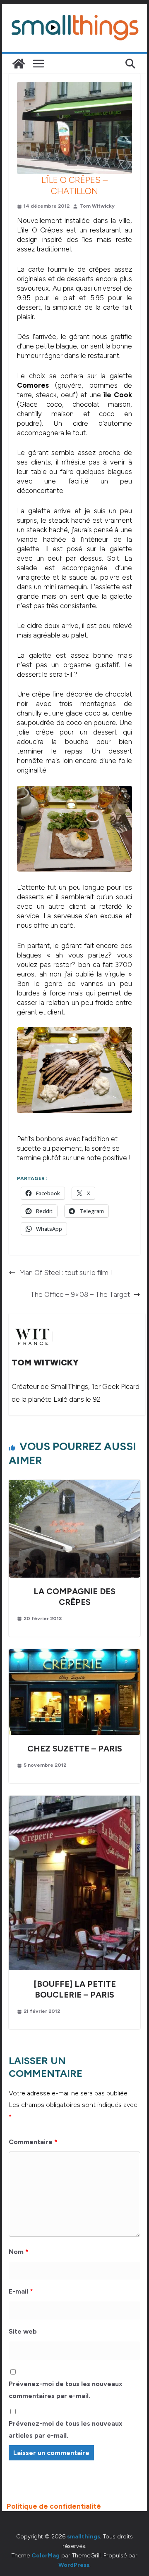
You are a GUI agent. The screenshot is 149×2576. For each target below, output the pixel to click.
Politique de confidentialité (54, 2506)
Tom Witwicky (97, 206)
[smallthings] (19, 64)
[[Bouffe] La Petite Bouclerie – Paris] (74, 1800)
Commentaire (33, 2142)
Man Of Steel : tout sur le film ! (66, 1273)
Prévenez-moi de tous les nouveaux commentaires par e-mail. (66, 2390)
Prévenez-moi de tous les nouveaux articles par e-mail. (66, 2429)
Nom (19, 2252)
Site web (23, 2331)
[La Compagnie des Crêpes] (74, 1484)
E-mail (21, 2291)
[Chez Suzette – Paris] (74, 1654)
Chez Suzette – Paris (75, 1749)
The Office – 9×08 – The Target (80, 1294)
